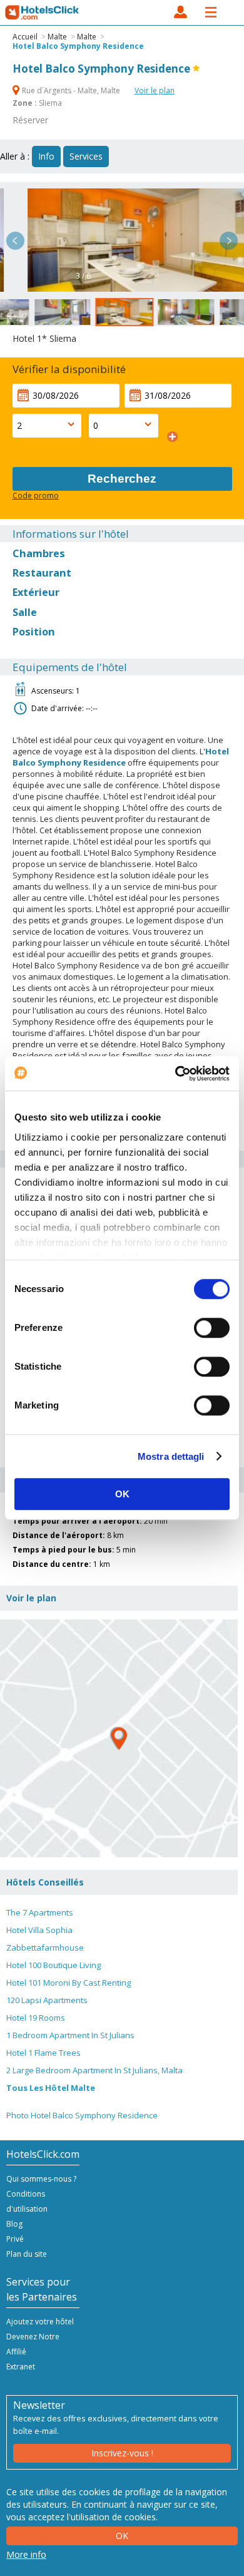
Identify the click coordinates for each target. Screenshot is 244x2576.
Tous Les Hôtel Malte (51, 2088)
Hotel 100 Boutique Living (53, 1965)
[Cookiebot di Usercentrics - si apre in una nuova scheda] (175, 1074)
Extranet (21, 2367)
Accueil (25, 37)
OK (122, 1494)
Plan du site (27, 2254)
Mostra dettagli (171, 1456)
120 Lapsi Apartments (47, 2000)
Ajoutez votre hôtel (40, 2322)
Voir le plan (155, 90)
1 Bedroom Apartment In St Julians (70, 2035)
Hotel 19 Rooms (36, 2018)
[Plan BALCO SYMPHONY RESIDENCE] (119, 1738)
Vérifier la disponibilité (69, 369)
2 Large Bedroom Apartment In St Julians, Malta (94, 2070)
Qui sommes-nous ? (41, 2179)
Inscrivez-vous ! (122, 2453)
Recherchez (122, 479)
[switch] (212, 1328)
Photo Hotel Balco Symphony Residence (82, 2115)
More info (26, 2554)
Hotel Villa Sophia (39, 1930)
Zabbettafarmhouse (45, 1947)
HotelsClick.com (43, 13)
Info (46, 156)
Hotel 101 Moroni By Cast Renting (69, 1983)
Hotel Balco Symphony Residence (78, 46)
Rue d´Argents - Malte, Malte (71, 90)
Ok (122, 2536)
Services (86, 156)
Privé (15, 2239)
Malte (57, 37)
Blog (14, 2224)
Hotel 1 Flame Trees (43, 2053)
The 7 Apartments (40, 1912)
